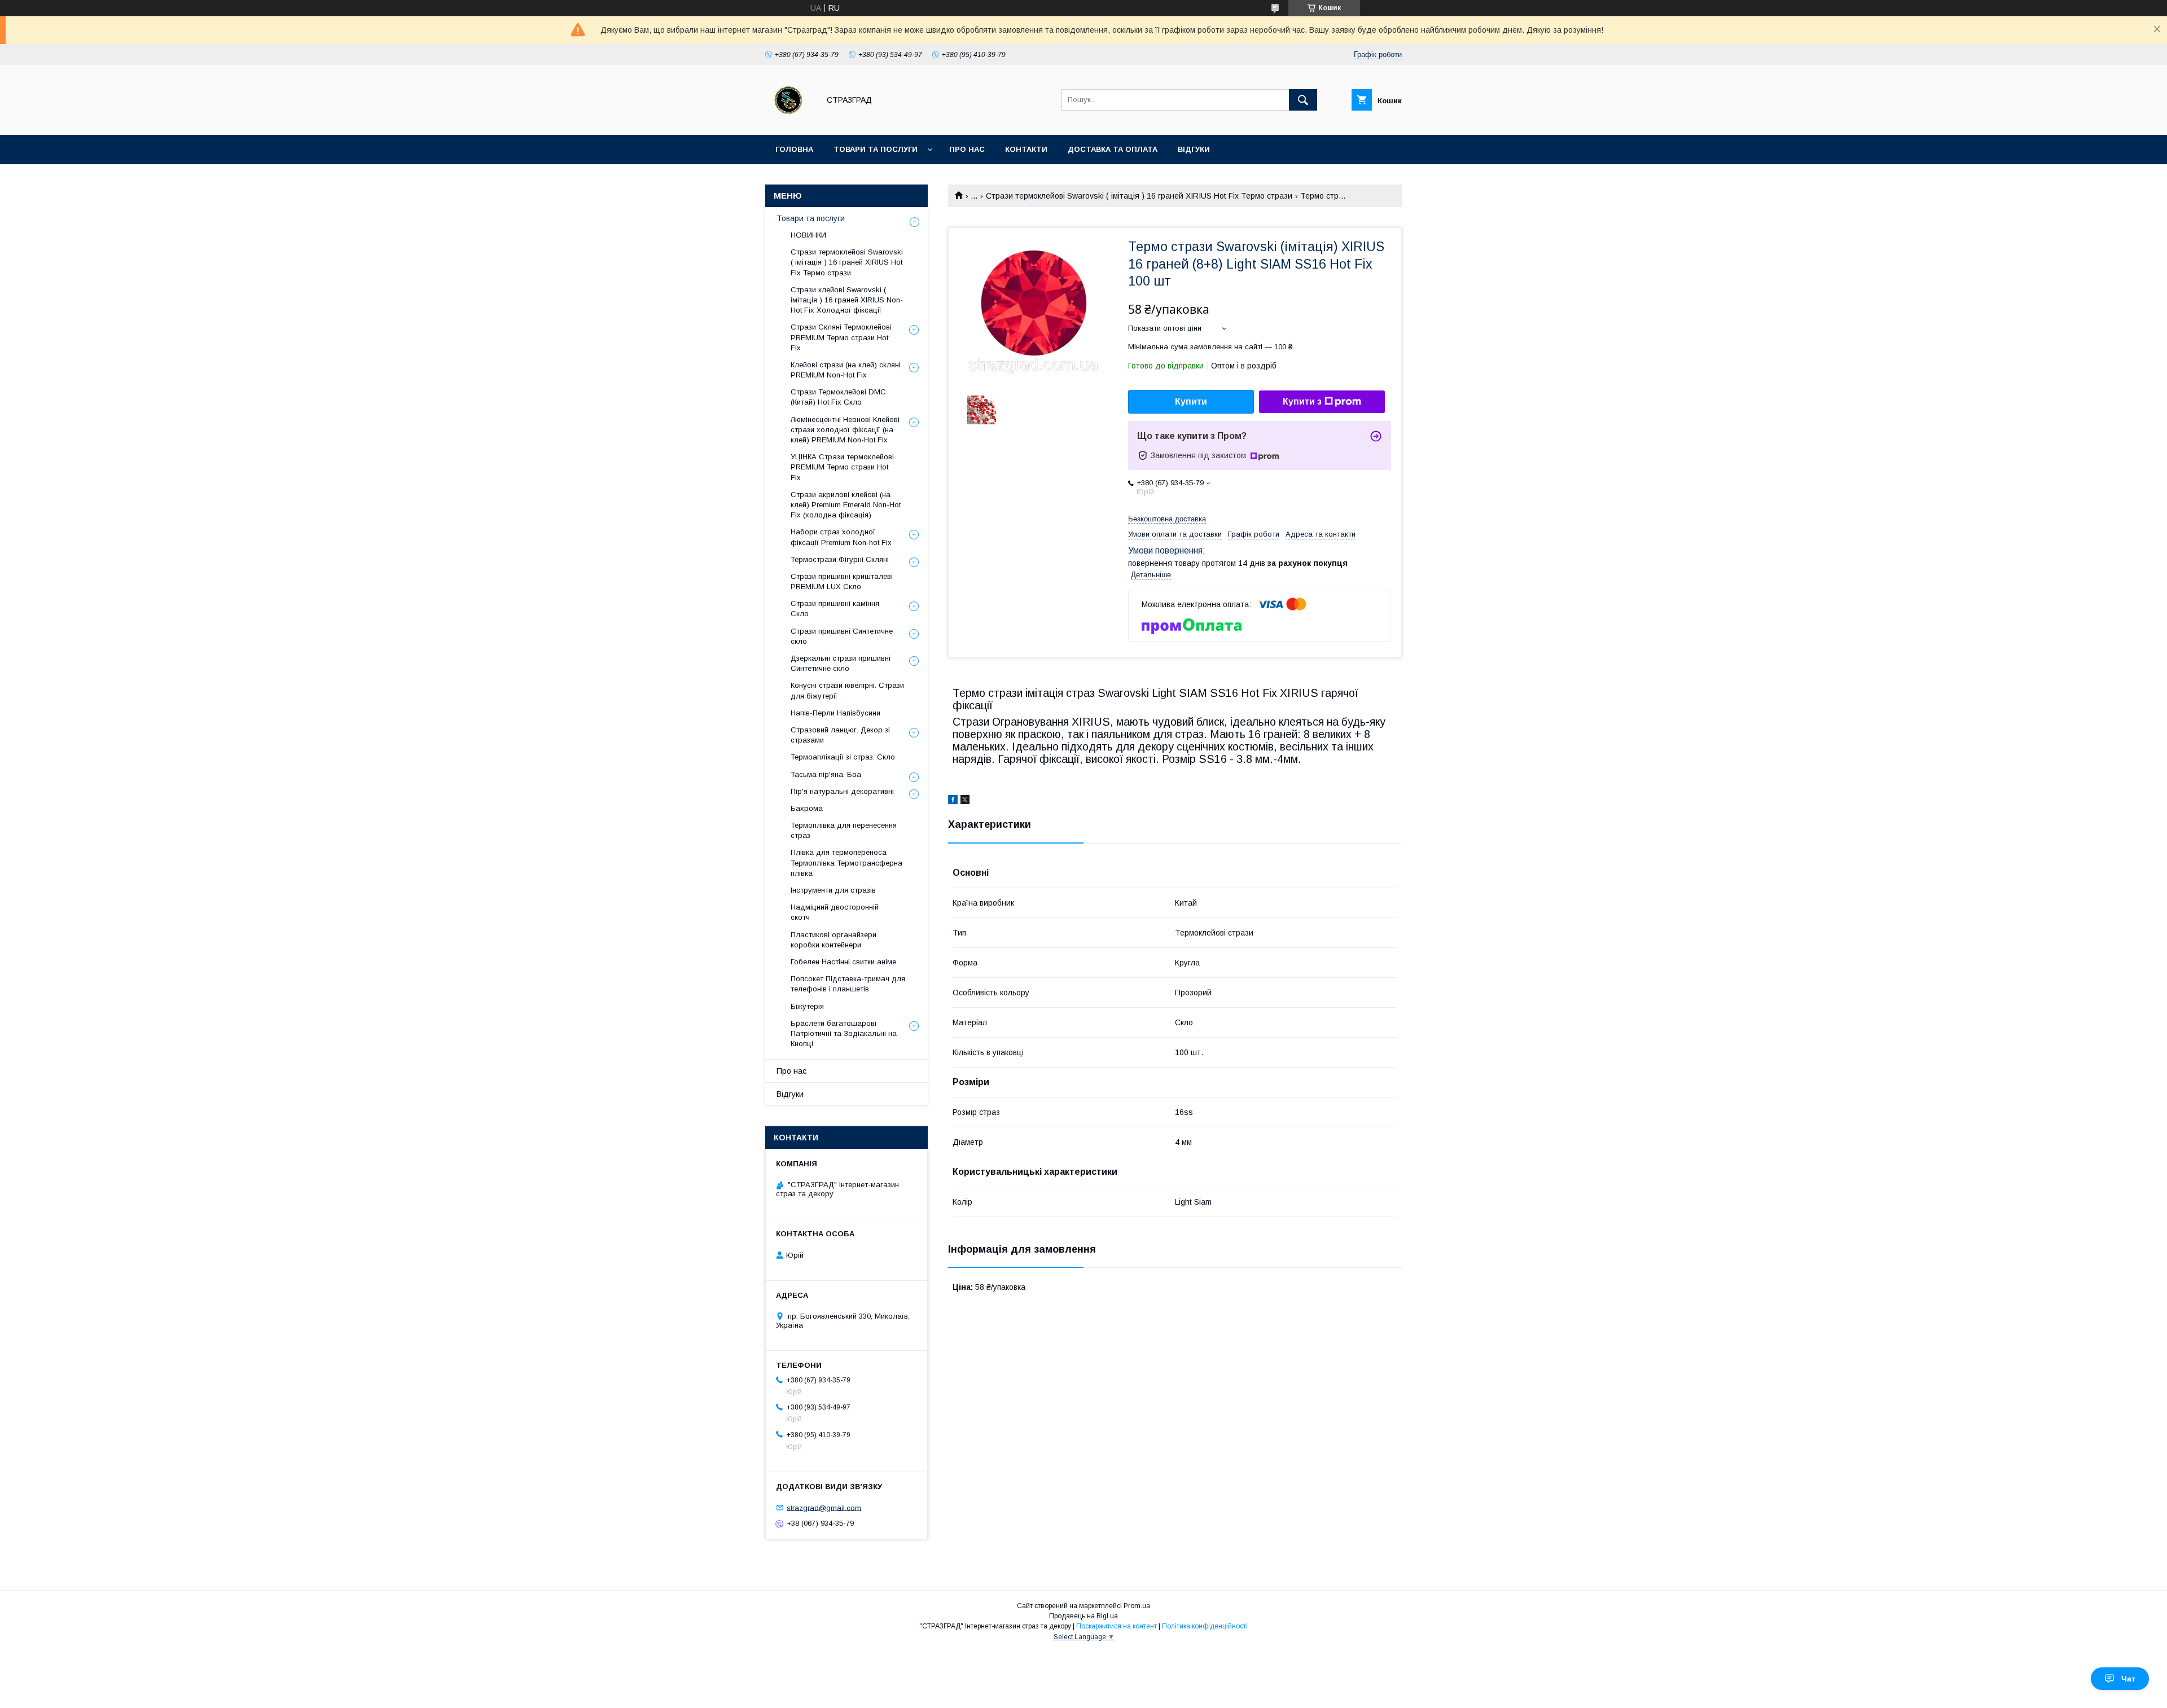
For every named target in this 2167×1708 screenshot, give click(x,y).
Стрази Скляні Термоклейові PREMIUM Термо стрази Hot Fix (841, 337)
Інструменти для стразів (833, 890)
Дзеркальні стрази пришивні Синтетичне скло (841, 663)
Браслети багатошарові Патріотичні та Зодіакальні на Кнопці (844, 1033)
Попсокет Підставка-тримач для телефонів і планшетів (848, 984)
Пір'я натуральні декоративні (842, 791)
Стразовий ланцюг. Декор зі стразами (840, 735)
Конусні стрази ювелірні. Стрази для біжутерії (847, 690)
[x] (965, 801)
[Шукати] (1303, 100)
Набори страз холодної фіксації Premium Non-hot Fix (841, 537)
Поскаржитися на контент (1117, 1626)
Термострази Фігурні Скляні (840, 559)
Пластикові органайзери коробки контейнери (834, 940)
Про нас (967, 149)
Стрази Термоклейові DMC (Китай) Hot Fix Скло (838, 397)
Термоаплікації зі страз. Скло (843, 757)
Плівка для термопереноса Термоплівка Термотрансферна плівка (846, 862)
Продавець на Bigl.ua (1083, 1616)
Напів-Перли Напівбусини (835, 713)
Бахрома (807, 808)
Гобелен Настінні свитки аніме (843, 962)
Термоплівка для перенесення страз (844, 830)
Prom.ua (1137, 1606)
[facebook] (953, 801)
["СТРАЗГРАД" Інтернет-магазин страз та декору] (789, 120)
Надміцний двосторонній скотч (835, 912)
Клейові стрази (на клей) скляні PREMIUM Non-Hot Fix (846, 370)
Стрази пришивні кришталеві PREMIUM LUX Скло (842, 581)
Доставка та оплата (1113, 149)
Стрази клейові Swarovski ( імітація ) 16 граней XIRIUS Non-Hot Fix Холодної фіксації (847, 300)
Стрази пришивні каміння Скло (835, 609)
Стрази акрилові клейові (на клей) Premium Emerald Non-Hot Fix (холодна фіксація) (846, 505)
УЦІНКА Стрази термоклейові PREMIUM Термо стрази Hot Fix (842, 467)
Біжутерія (807, 1006)
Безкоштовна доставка (1167, 519)
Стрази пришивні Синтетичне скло (842, 636)
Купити (1191, 401)
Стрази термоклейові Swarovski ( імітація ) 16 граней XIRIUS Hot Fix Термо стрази (1139, 196)
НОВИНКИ (808, 235)
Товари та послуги (876, 149)
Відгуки (1194, 149)
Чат (2128, 1679)
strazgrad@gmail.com (824, 1507)
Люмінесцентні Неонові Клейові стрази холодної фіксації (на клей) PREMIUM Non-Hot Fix (845, 430)
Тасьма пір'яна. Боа (826, 774)
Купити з (1302, 401)
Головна (794, 149)
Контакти (1026, 149)
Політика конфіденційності (1205, 1626)
